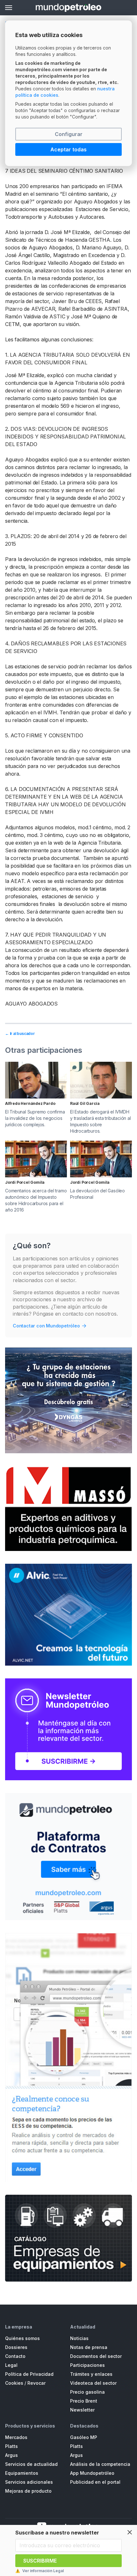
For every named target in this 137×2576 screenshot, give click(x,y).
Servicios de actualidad (31, 2464)
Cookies (14, 2383)
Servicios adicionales (29, 2482)
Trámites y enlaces (91, 2374)
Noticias (79, 2338)
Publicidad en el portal (95, 2482)
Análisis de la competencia (100, 2464)
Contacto (15, 2356)
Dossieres (16, 2347)
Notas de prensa (89, 2347)
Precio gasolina (87, 2392)
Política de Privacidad (29, 2374)
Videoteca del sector (93, 2383)
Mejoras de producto (28, 2491)
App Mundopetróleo (92, 2473)
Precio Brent (84, 2401)
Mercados (16, 2437)
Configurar (69, 134)
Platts (11, 2446)
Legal (11, 2365)
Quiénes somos (22, 2338)
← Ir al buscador (20, 1033)
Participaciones (87, 2365)
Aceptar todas (68, 149)
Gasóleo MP (84, 2437)
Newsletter (82, 2410)
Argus (11, 2455)
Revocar (36, 2383)
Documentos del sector (96, 2356)
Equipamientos (22, 2473)
